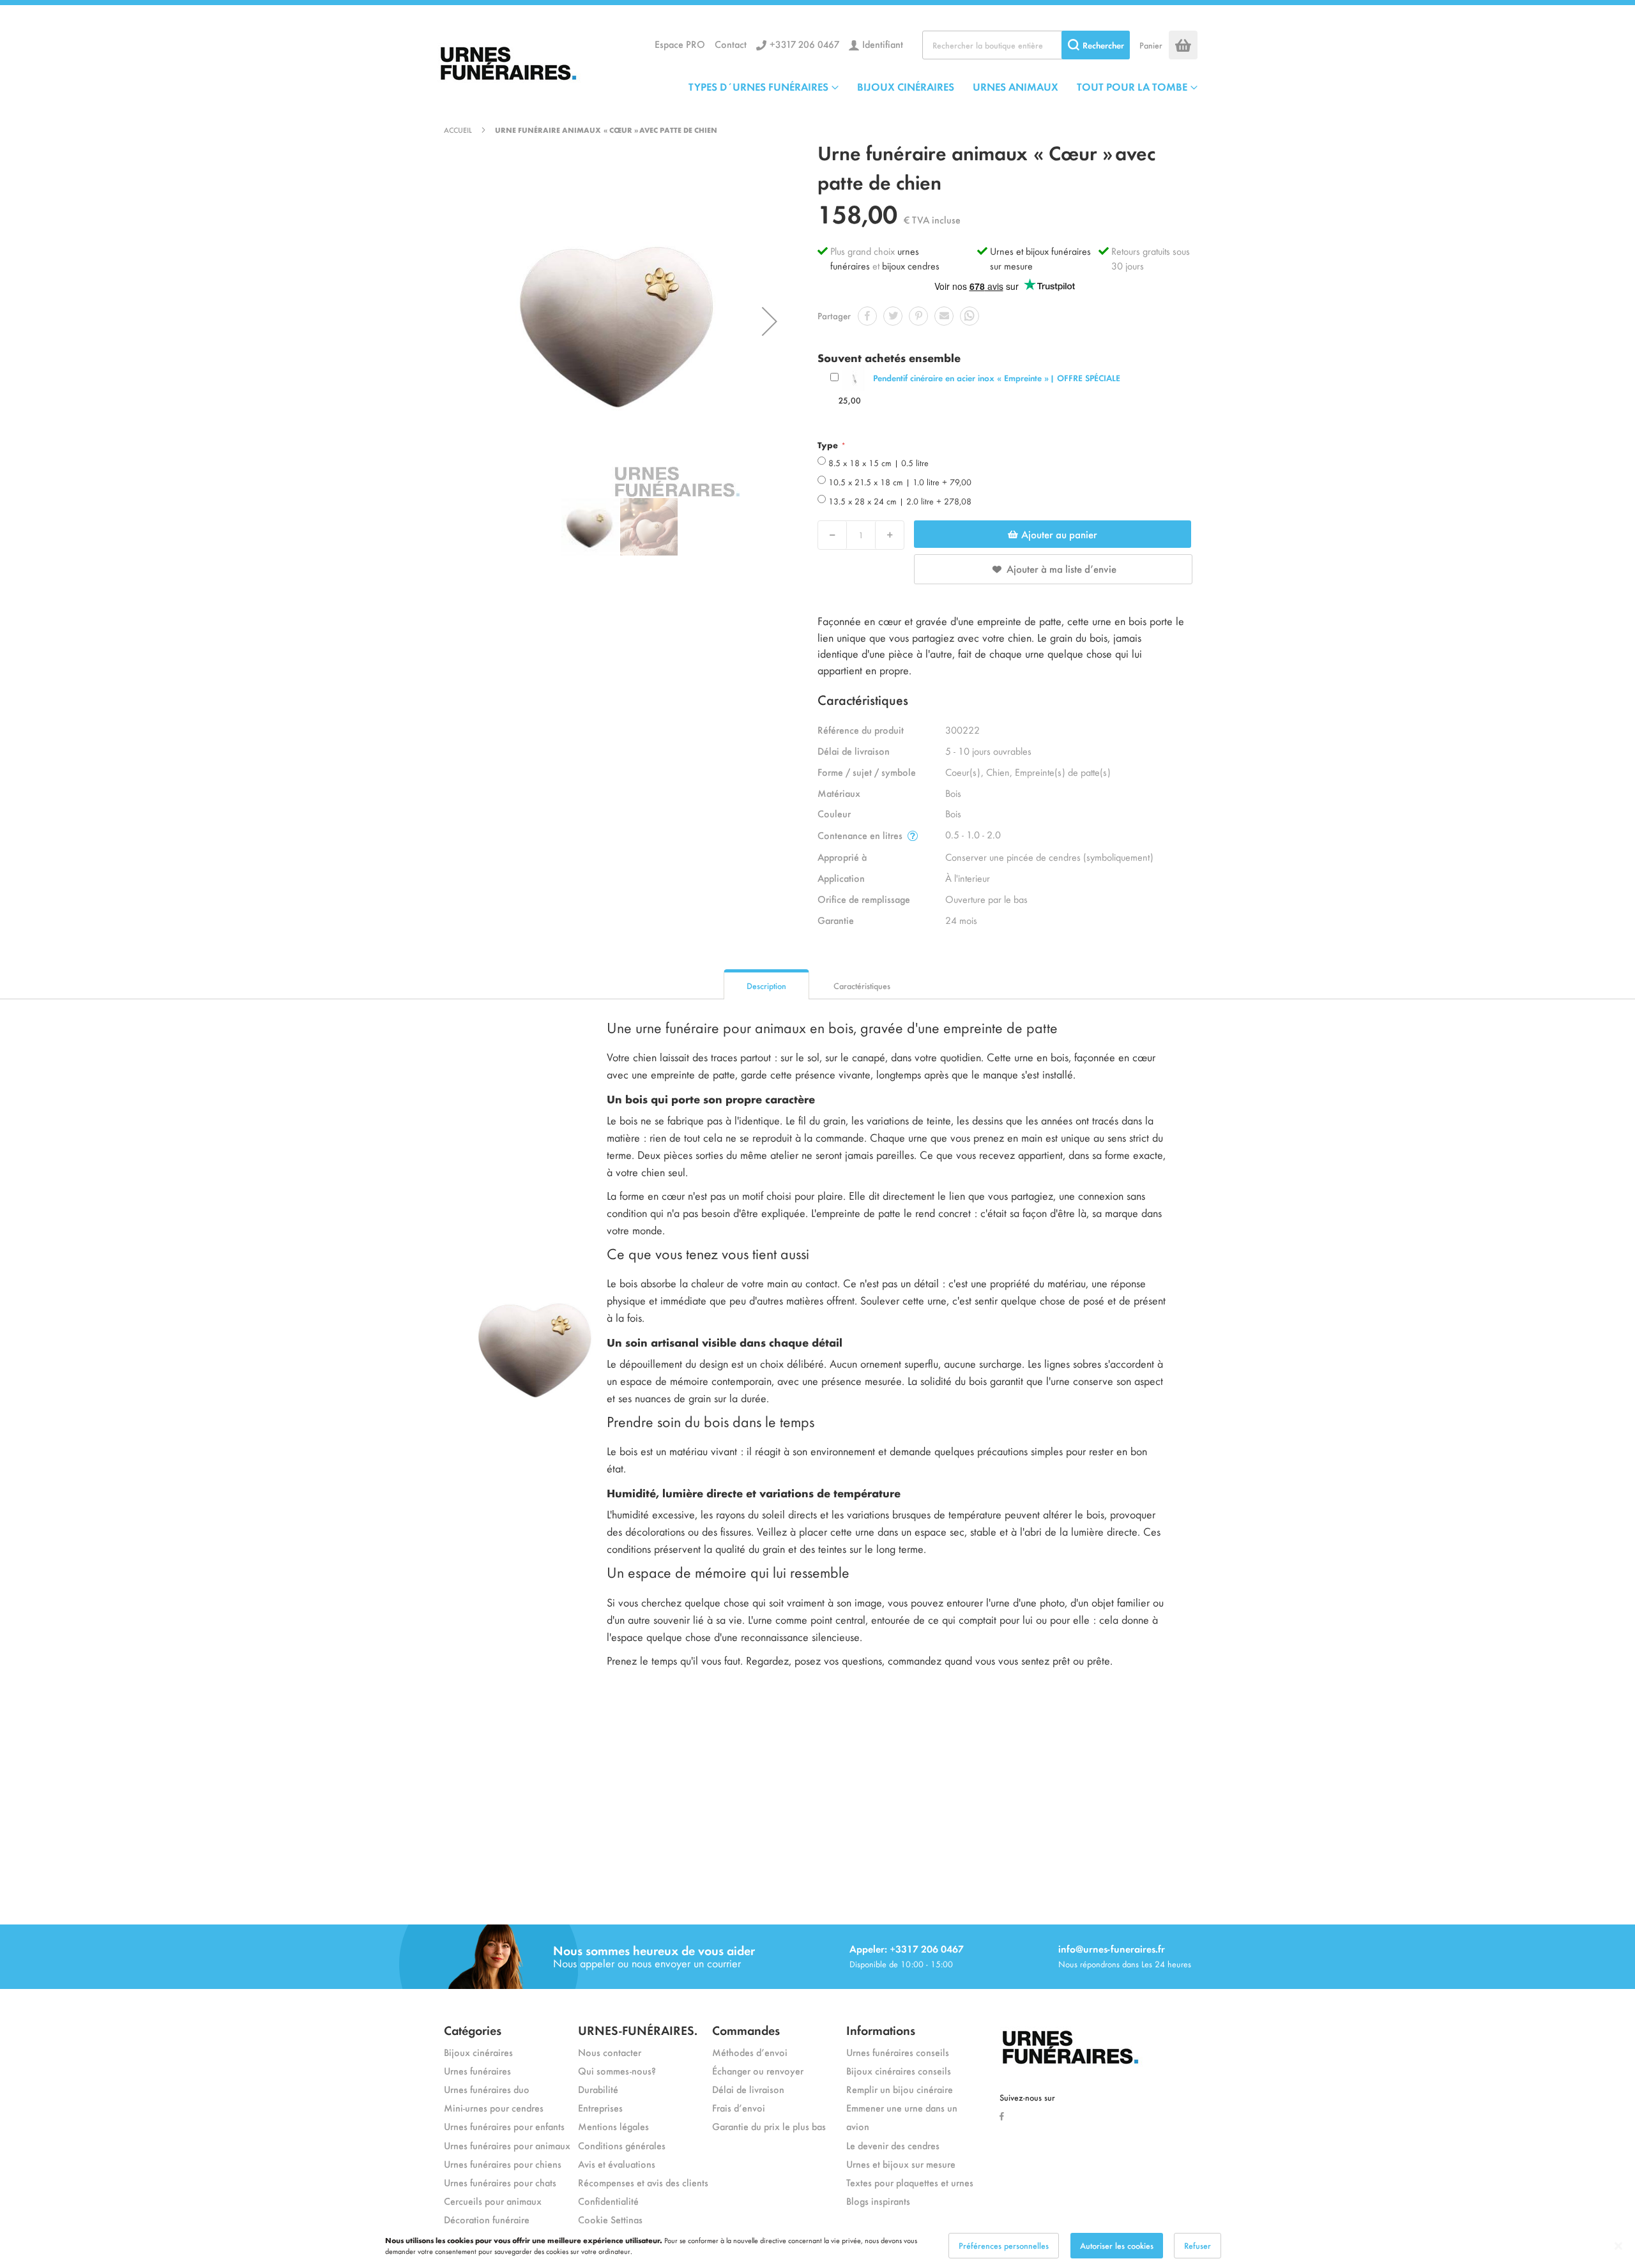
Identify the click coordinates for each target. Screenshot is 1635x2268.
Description (766, 986)
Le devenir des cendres (893, 2145)
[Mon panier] (1183, 45)
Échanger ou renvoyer (758, 2070)
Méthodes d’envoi (750, 2052)
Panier (1151, 45)
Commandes (746, 2030)
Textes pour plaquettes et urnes (910, 2182)
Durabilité (598, 2089)
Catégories (473, 2030)
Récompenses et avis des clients (643, 2182)
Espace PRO (680, 44)
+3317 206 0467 (804, 44)
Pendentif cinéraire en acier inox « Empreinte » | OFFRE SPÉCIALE (997, 378)
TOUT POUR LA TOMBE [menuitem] (1132, 86)
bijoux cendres (911, 265)
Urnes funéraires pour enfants (504, 2126)
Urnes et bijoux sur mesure (901, 2164)
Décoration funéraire (487, 2219)
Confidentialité (608, 2201)
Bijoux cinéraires (478, 2052)
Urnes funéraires (477, 2070)
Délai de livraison (748, 2089)
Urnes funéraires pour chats (500, 2182)
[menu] (943, 86)
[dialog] (817, 2246)
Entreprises (600, 2107)
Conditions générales (622, 2145)
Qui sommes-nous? (617, 2070)
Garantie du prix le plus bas (769, 2126)
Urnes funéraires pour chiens (503, 2164)
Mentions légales (613, 2126)
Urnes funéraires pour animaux (507, 2145)
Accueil (458, 130)
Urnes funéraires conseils (898, 2052)
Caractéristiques (862, 986)
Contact (731, 44)
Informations (881, 2030)
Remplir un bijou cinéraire (900, 2089)
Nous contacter (610, 2052)
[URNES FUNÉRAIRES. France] (533, 60)
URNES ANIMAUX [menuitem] (1015, 86)
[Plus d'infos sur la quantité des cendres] (913, 835)
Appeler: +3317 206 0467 (907, 1948)
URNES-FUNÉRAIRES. (638, 2030)
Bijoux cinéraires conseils (899, 2070)
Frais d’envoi (739, 2107)
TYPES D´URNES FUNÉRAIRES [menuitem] (758, 86)
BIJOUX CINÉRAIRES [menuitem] (906, 86)
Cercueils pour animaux (493, 2201)
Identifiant (883, 44)
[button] (770, 321)
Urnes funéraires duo (487, 2089)
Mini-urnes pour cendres (494, 2107)
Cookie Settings (610, 2219)
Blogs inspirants (878, 2201)
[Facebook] (1005, 2115)
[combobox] (1026, 45)
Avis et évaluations (617, 2164)
